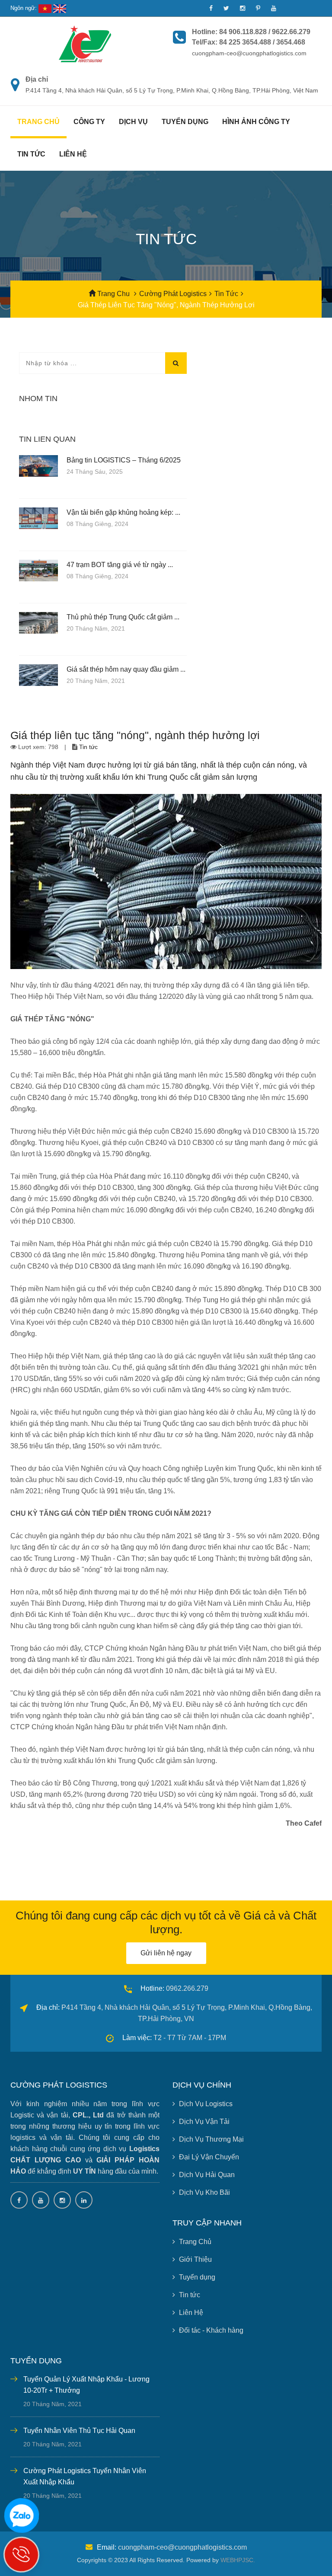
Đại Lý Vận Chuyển (209, 2157)
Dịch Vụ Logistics (206, 2104)
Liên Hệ (191, 2313)
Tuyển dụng (185, 122)
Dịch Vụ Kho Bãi (204, 2192)
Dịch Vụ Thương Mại (211, 2139)
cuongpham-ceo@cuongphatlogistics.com (182, 2547)
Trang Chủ (195, 2242)
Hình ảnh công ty (256, 122)
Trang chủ (38, 122)
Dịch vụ (133, 122)
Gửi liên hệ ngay (166, 1953)
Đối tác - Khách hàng (211, 2330)
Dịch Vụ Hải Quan (207, 2175)
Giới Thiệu (195, 2259)
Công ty (89, 122)
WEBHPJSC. (238, 2560)
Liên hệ (73, 154)
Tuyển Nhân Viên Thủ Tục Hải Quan (79, 2431)
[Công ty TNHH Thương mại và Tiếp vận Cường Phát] (85, 43)
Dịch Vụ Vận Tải (204, 2122)
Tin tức (31, 154)
